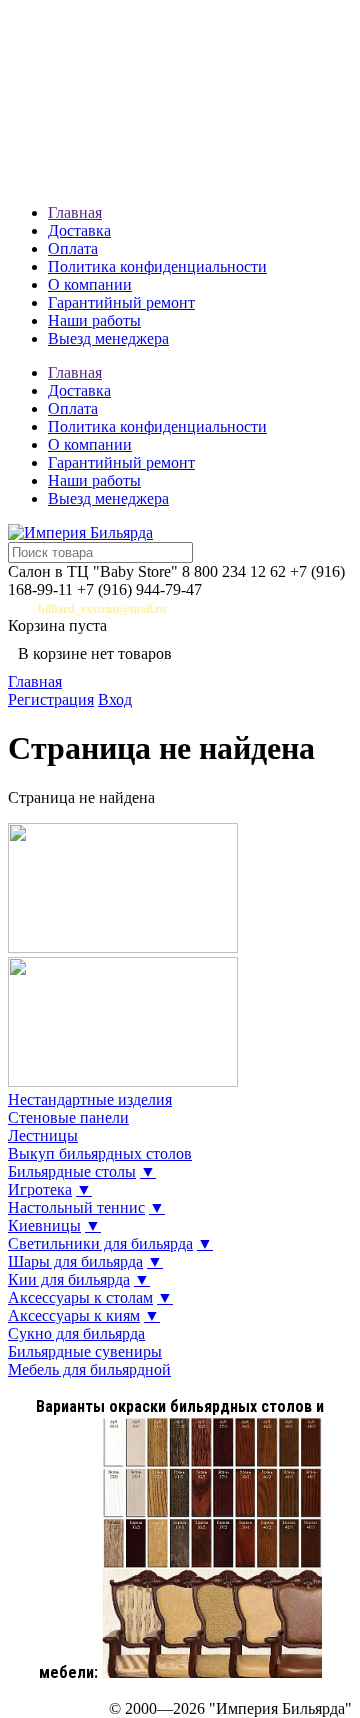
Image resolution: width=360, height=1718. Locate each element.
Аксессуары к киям (74, 1315)
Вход (115, 699)
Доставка (79, 230)
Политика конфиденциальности (157, 266)
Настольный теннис (76, 1207)
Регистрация (51, 699)
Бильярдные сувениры (85, 1351)
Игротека (40, 1189)
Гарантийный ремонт (121, 302)
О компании (90, 284)
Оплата (73, 248)
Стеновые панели (68, 1117)
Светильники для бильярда (100, 1243)
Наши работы (94, 320)
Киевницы (44, 1225)
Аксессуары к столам (80, 1297)
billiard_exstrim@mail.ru (102, 609)
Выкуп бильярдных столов (100, 1153)
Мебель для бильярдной (89, 1369)
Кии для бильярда (69, 1279)
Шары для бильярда (75, 1261)
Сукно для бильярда (76, 1333)
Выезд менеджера (108, 338)
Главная (75, 212)
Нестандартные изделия (90, 1099)
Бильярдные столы (72, 1171)
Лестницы (43, 1135)
